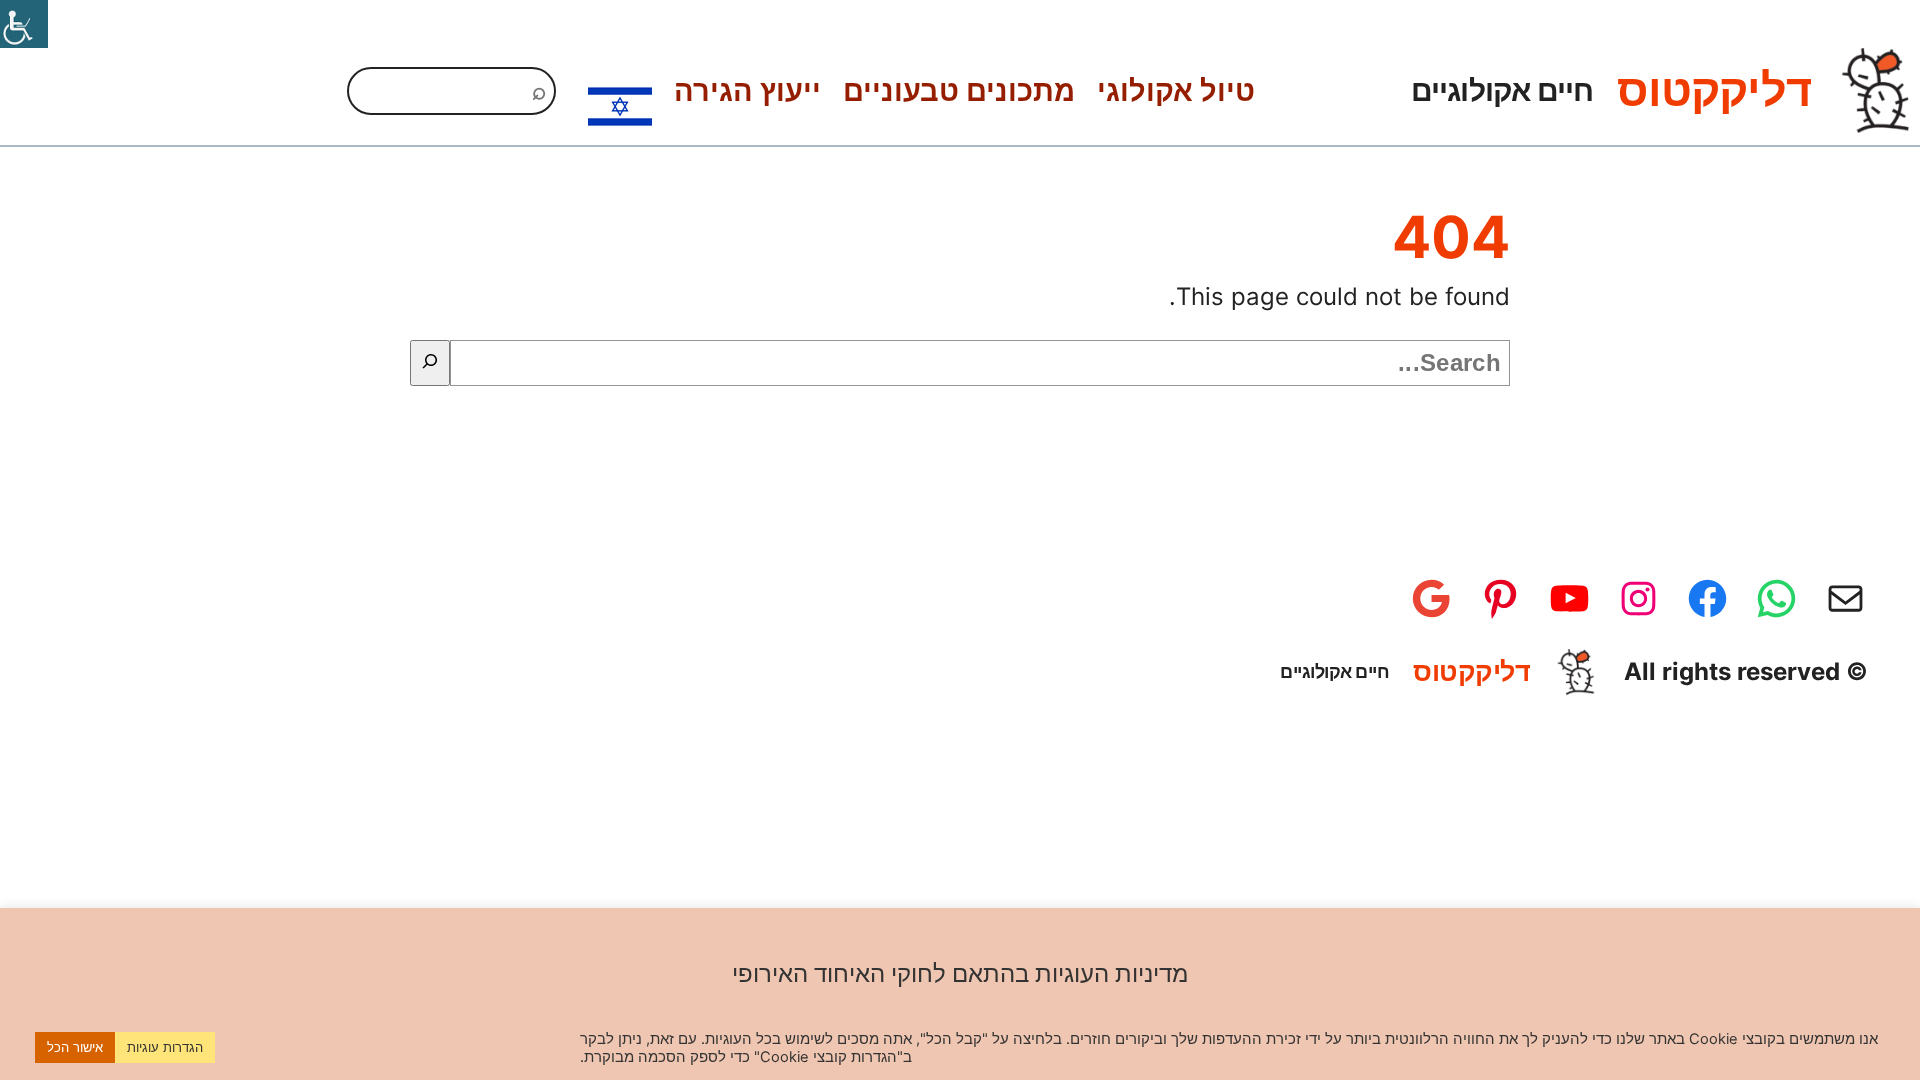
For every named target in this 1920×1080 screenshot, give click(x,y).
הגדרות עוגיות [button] (165, 1047)
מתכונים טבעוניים (959, 90)
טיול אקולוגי (1176, 90)
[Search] (430, 363)
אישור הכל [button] (75, 1047)
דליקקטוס (1714, 89)
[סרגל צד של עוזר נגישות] (24, 24)
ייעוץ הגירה (747, 90)
